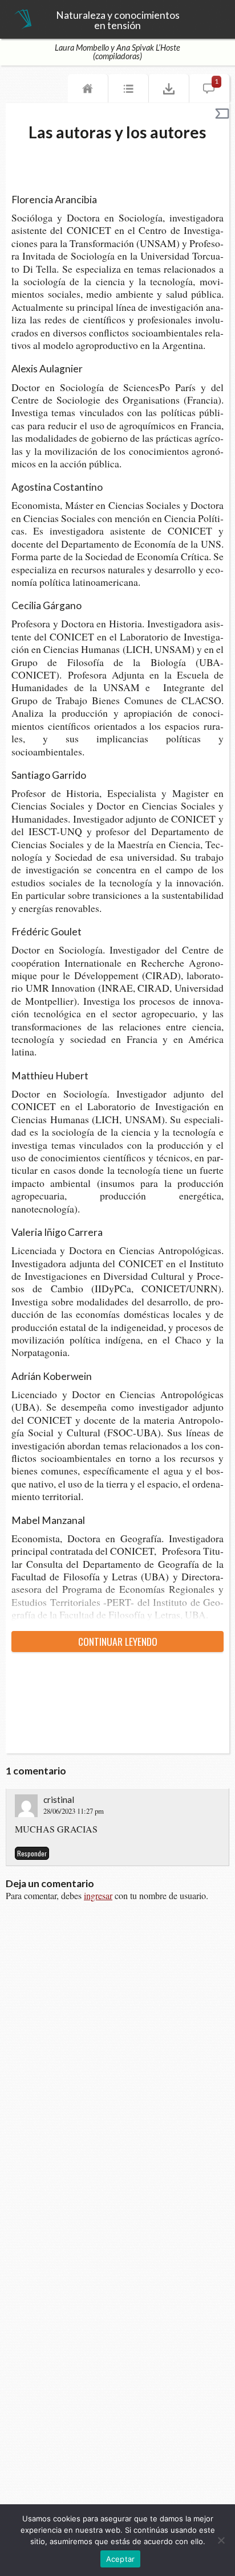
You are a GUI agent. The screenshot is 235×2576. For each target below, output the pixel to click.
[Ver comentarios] (209, 91)
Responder (32, 1853)
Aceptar (121, 2559)
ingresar (98, 1895)
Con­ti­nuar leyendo (118, 1641)
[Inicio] (88, 91)
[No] (221, 2540)
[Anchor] (104, 199)
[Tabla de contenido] (128, 91)
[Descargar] (169, 91)
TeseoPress (23, 20)
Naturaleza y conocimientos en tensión (118, 20)
